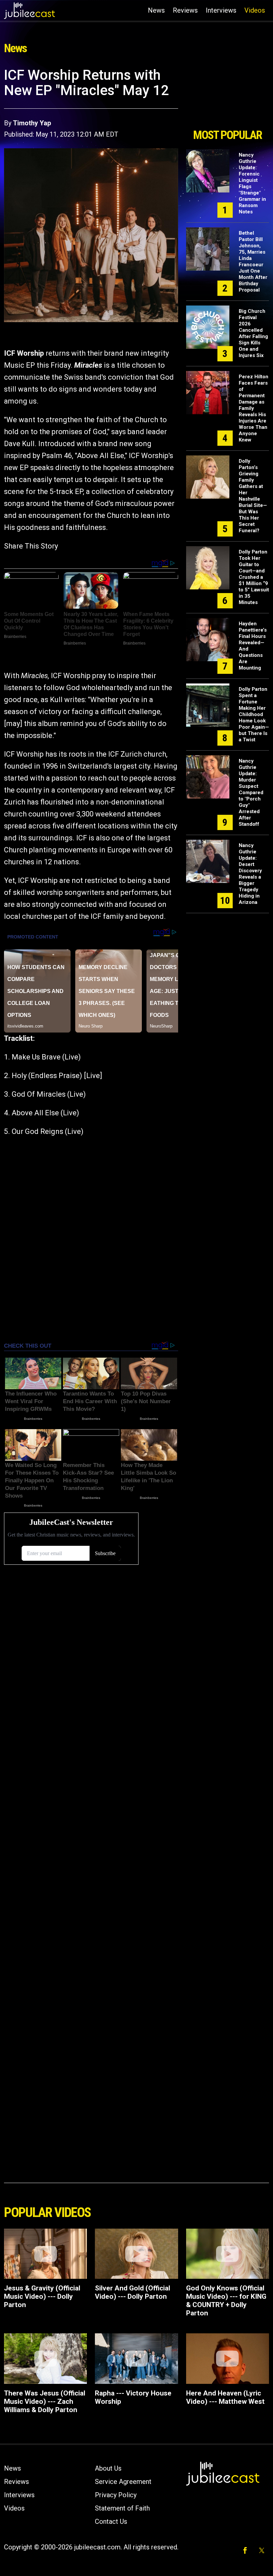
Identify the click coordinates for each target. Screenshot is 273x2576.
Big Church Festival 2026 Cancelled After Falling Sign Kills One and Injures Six (253, 333)
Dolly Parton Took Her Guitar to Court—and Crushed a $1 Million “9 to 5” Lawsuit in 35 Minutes (254, 577)
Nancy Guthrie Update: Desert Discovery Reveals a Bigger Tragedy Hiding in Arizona (250, 874)
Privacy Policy (116, 2495)
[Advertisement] (228, 96)
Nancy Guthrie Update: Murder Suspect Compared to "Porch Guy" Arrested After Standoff (251, 793)
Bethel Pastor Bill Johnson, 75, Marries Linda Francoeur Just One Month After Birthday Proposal (253, 261)
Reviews (185, 10)
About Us (108, 2468)
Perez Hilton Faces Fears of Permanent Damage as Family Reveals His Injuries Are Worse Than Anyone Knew (254, 408)
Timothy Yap (32, 123)
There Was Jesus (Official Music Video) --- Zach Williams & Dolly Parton (45, 2401)
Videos (255, 10)
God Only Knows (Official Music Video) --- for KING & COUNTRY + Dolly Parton (226, 2301)
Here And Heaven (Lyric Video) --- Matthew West (225, 2397)
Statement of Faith (122, 2508)
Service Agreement (123, 2482)
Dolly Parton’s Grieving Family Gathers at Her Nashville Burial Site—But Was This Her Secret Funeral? (253, 496)
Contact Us (111, 2521)
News (156, 10)
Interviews (221, 10)
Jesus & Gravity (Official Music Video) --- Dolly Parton (42, 2296)
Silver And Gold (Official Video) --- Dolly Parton (133, 2292)
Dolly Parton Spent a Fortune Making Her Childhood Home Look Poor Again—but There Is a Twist (254, 714)
